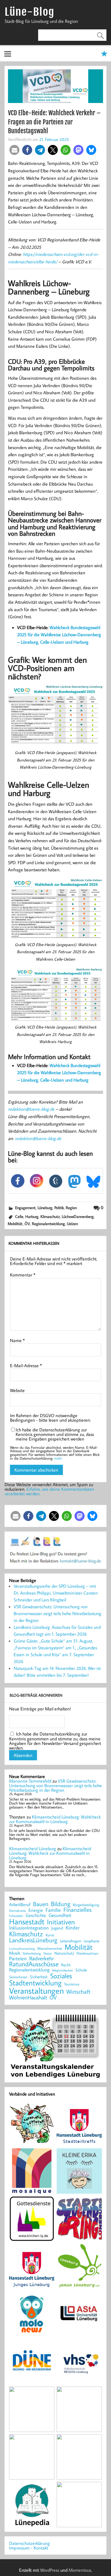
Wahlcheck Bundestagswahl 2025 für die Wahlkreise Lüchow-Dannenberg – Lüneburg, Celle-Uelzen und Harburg (59, 635)
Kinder (73, 1928)
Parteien (18, 1958)
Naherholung (32, 1953)
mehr (58, 1458)
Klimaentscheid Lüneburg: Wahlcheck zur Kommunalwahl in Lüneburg (55, 1819)
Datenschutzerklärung (29, 2543)
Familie (53, 1910)
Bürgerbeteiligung (86, 1905)
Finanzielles (78, 1910)
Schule (81, 1970)
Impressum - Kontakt (29, 2548)
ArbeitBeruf (20, 1905)
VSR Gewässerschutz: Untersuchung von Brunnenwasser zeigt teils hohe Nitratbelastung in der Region (57, 1613)
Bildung (61, 1904)
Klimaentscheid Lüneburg (33, 1848)
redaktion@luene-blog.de (31, 1109)
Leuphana (92, 1941)
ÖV (27, 1224)
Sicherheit (39, 1977)
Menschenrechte (50, 1948)
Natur (48, 1953)
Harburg (32, 1216)
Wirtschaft (78, 1991)
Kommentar (23, 1275)
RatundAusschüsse (34, 1964)
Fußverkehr (16, 1916)
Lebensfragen (70, 1941)
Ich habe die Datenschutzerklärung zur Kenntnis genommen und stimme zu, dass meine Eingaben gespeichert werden (55, 1434)
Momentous (80, 2570)
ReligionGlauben (62, 1970)
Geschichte (36, 1915)
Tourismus (72, 1984)
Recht (66, 1965)
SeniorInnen (18, 1977)
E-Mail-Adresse (26, 1365)
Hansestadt (27, 1922)
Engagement (25, 1208)
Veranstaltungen (36, 1991)
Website (17, 1390)
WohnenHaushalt (28, 1998)
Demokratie (18, 1911)
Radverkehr (42, 1958)
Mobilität (15, 1224)
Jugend (57, 1928)
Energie (36, 1910)
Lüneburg (45, 1208)
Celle (19, 1216)
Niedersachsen (88, 1953)
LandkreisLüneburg (33, 1940)
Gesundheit (60, 1915)
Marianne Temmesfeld (30, 1781)
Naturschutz (64, 1953)
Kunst (50, 1935)
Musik (15, 1953)
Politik (59, 1208)
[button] (14, 150)
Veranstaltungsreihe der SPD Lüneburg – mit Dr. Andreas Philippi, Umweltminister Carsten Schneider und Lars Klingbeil (56, 1593)
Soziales (61, 1976)
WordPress (50, 2570)
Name (17, 1340)
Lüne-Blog (29, 12)
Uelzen (72, 1224)
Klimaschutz (50, 1216)
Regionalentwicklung (48, 1224)
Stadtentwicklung (35, 1983)
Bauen (41, 1904)
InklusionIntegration (29, 1928)
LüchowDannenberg (78, 1216)
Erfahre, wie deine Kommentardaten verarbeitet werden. (49, 1491)
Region (71, 1208)
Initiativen (61, 1922)
